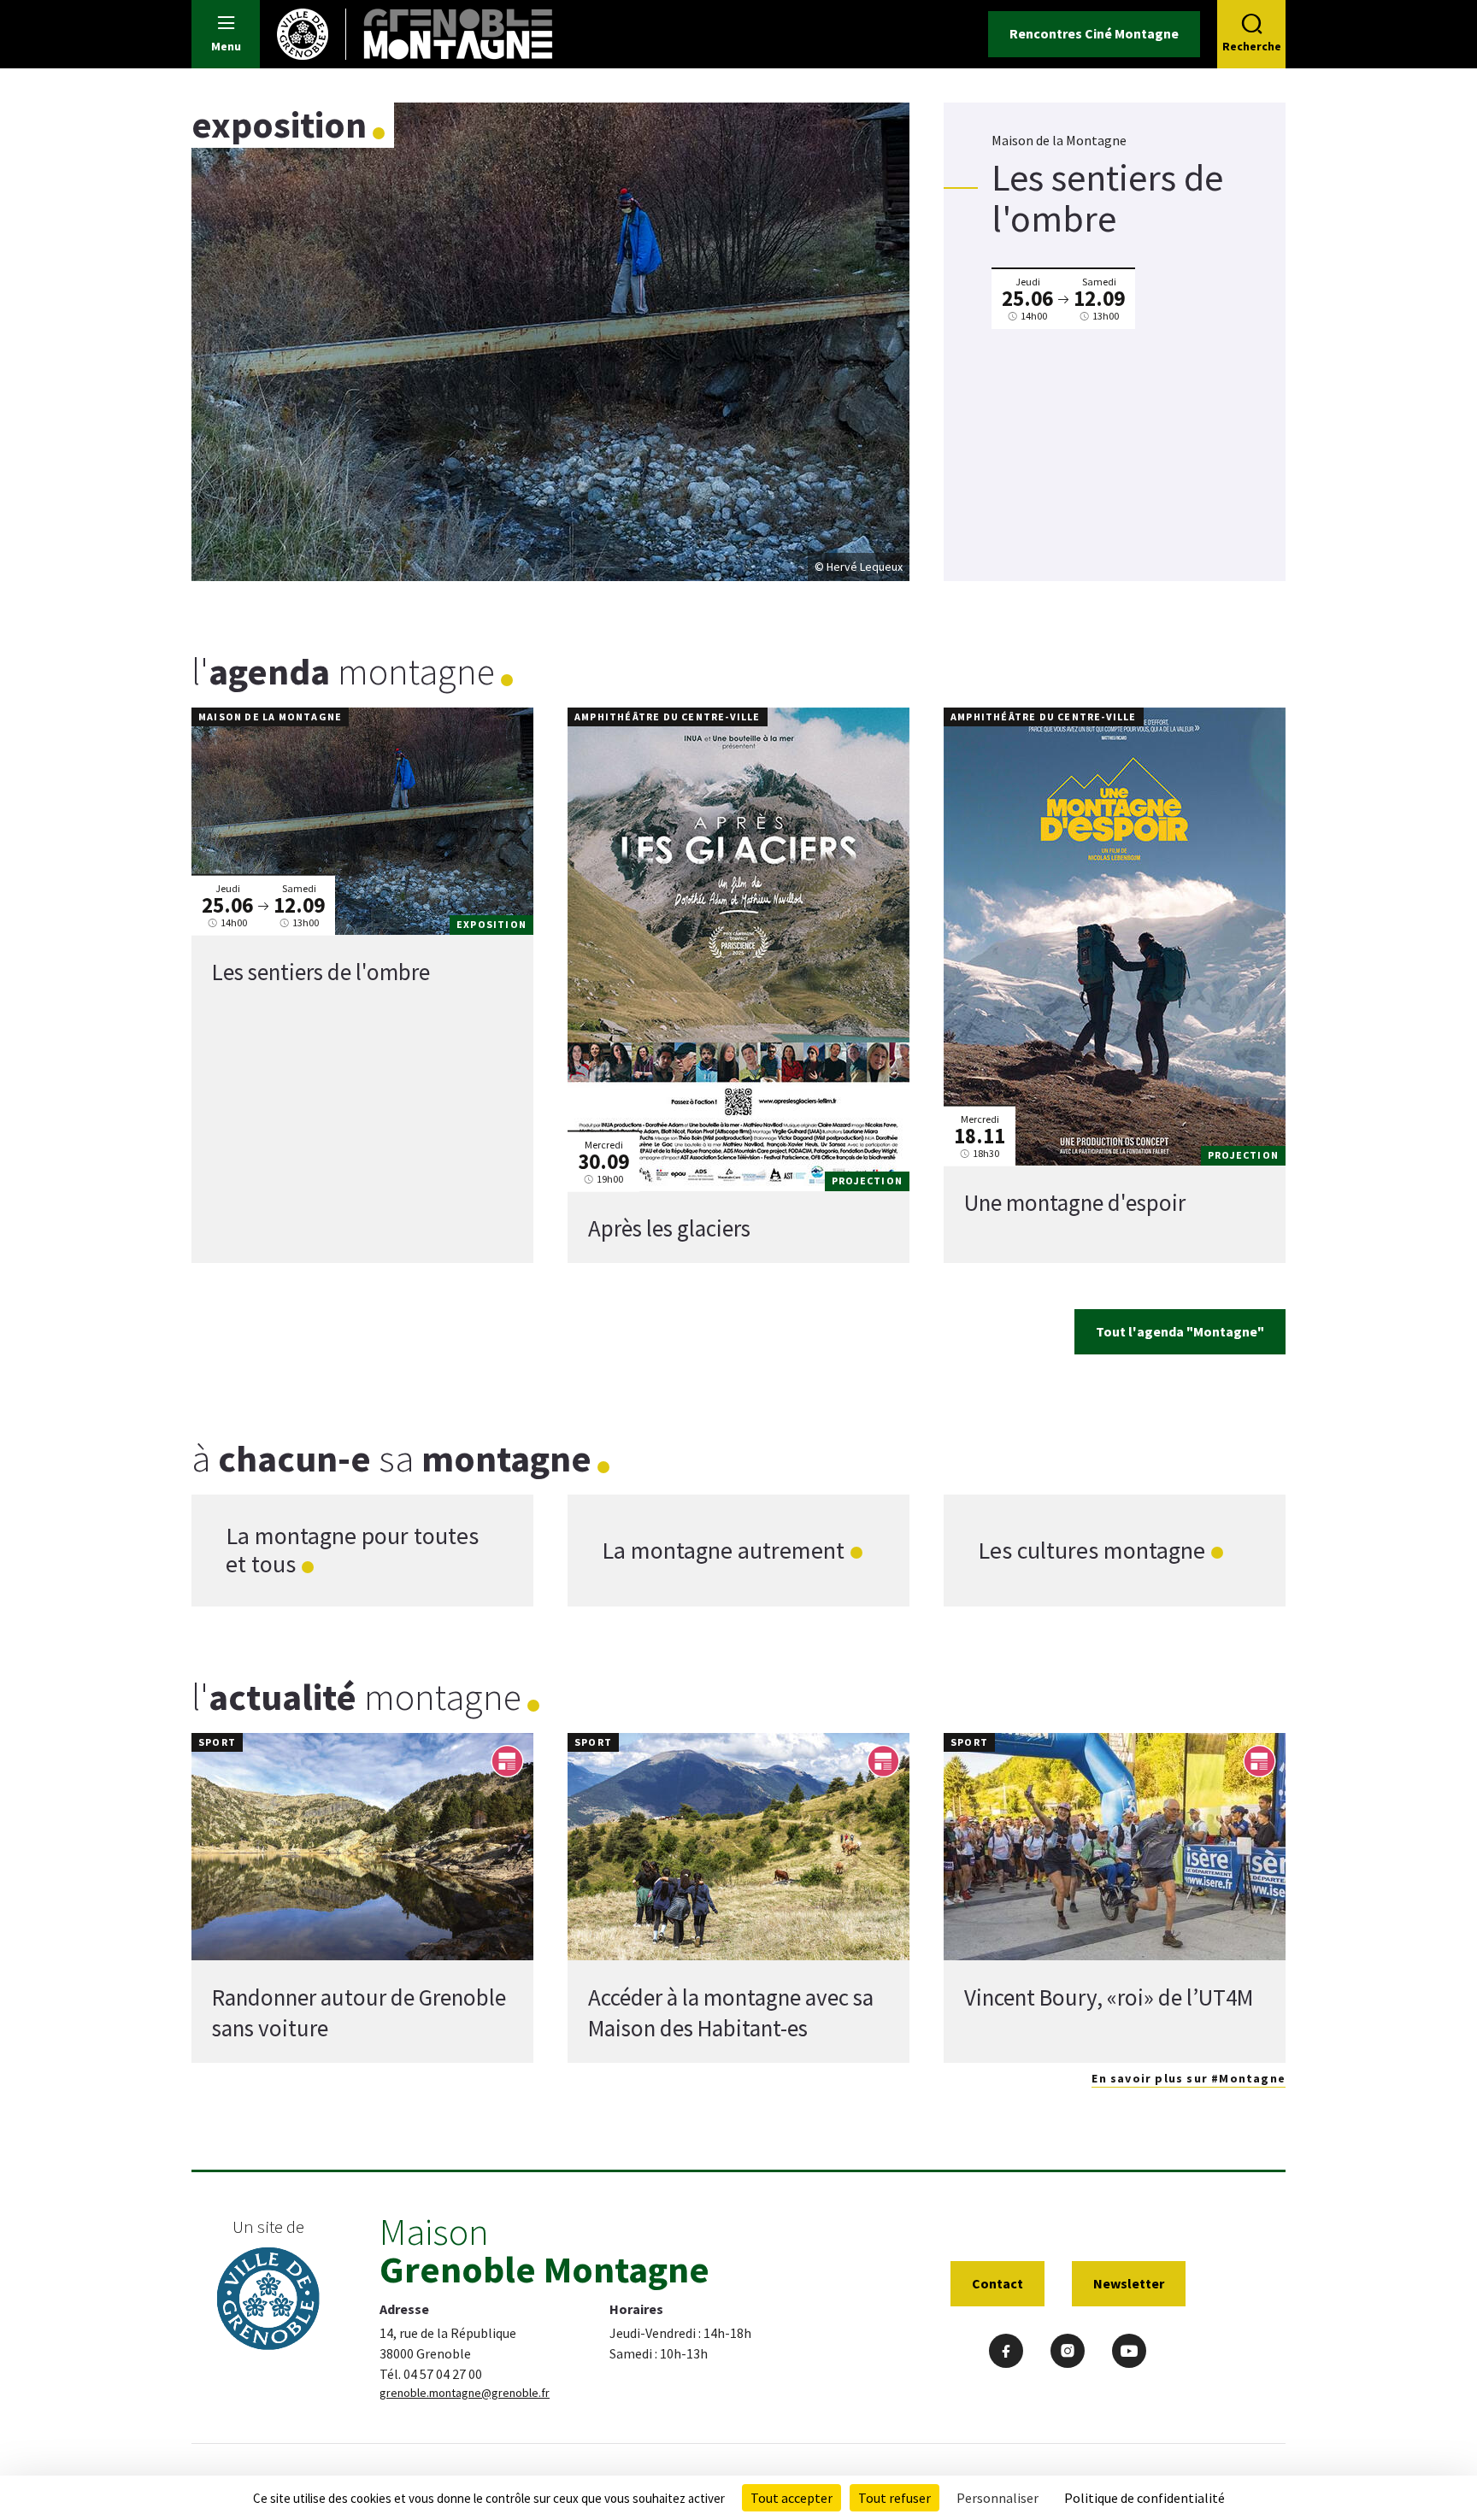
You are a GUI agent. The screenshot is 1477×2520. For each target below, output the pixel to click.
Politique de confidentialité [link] (1145, 2498)
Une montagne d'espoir (1075, 1202)
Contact (997, 2283)
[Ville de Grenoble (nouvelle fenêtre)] (268, 2301)
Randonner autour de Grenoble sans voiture (359, 2012)
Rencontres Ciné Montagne (1094, 33)
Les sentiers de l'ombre (321, 972)
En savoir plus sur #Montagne (1189, 2078)
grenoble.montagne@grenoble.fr (465, 2393)
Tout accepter (791, 2498)
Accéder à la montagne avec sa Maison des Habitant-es (731, 2012)
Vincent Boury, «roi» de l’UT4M (1109, 1997)
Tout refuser (894, 2498)
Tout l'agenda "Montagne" (1180, 1331)
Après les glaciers (669, 1228)
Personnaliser (997, 2498)
